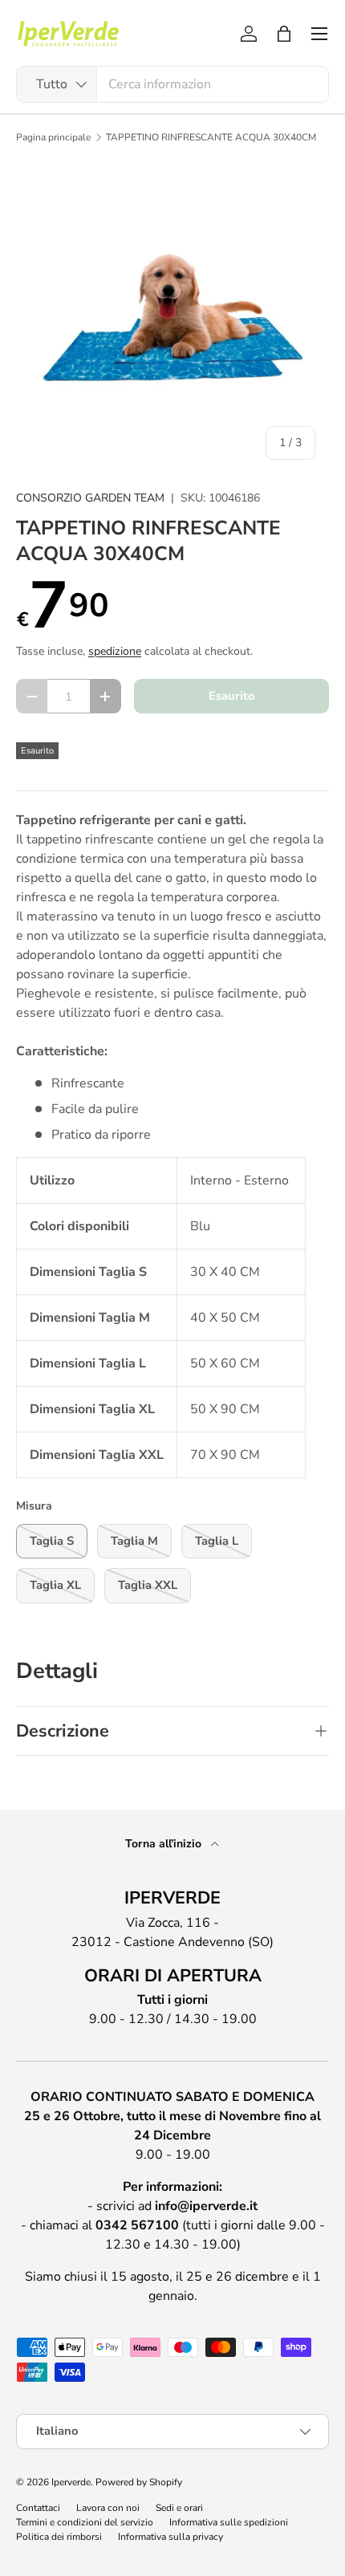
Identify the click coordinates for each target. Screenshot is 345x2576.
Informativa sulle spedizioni (229, 2522)
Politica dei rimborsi (59, 2537)
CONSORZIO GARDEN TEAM (90, 498)
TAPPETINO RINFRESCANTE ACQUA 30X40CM (211, 137)
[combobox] (172, 84)
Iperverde (71, 2482)
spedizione (115, 651)
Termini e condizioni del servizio (85, 2522)
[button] (284, 34)
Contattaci (38, 2508)
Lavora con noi (108, 2508)
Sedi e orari (179, 2508)
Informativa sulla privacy (170, 2537)
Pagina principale (53, 137)
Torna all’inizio (165, 1844)
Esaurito (231, 696)
